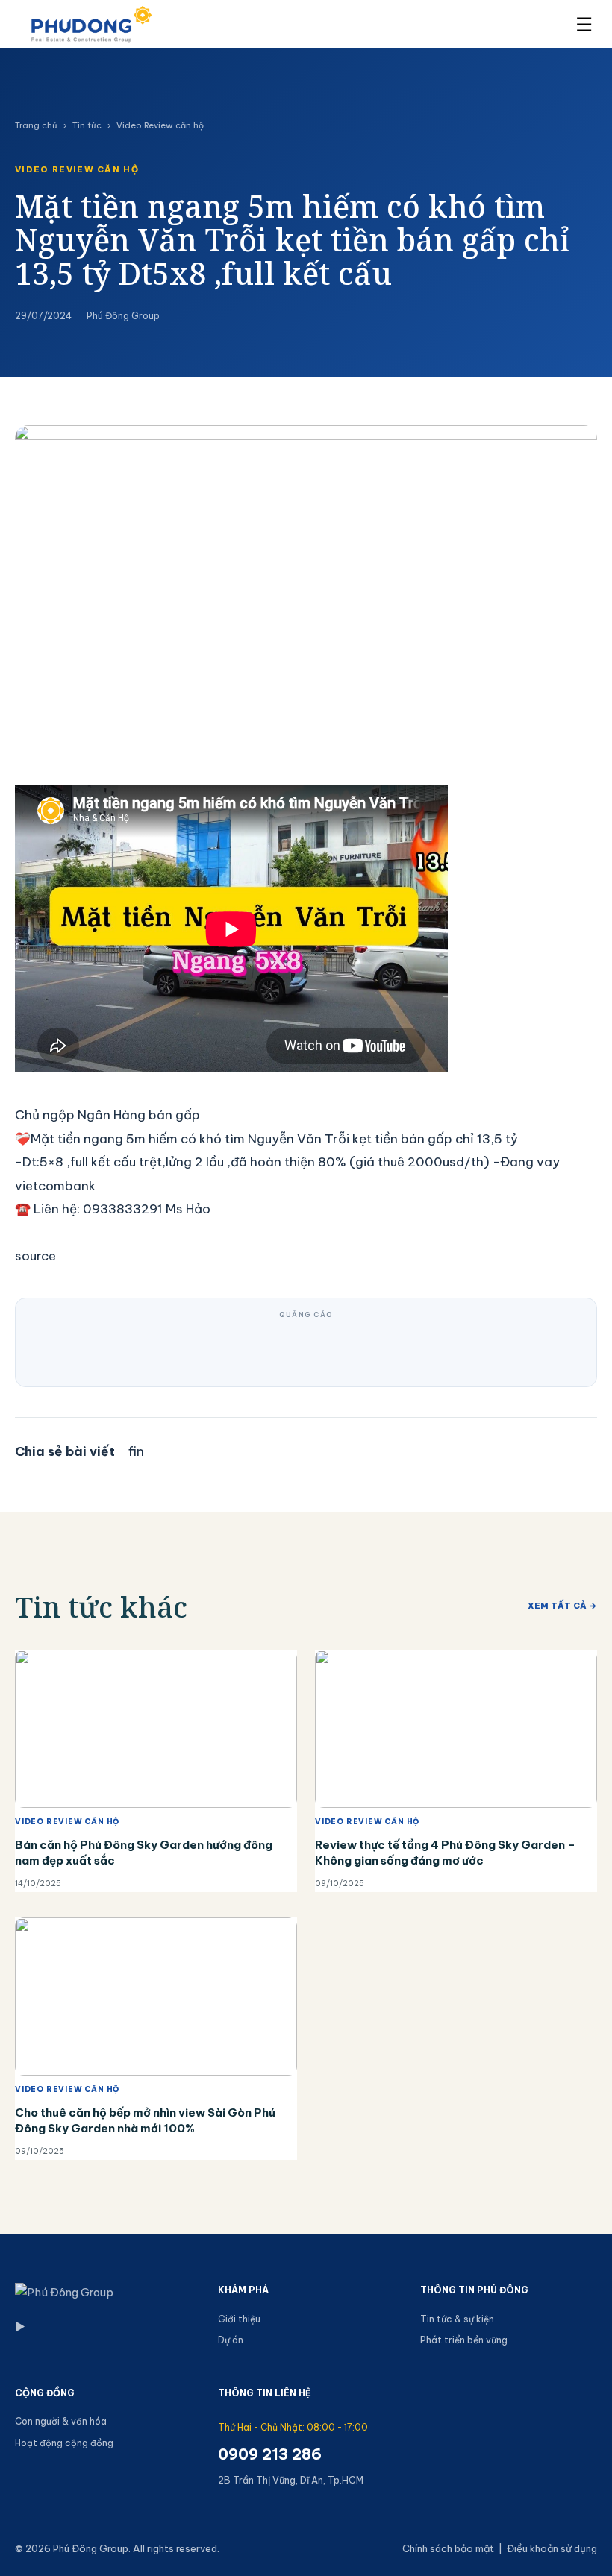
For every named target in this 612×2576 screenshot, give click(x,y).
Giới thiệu (239, 2319)
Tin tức (87, 125)
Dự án (231, 2340)
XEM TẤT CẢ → (562, 1606)
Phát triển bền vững (464, 2340)
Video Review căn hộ (160, 125)
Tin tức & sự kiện (457, 2319)
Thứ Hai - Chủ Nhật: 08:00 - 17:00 (293, 2427)
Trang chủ (36, 125)
